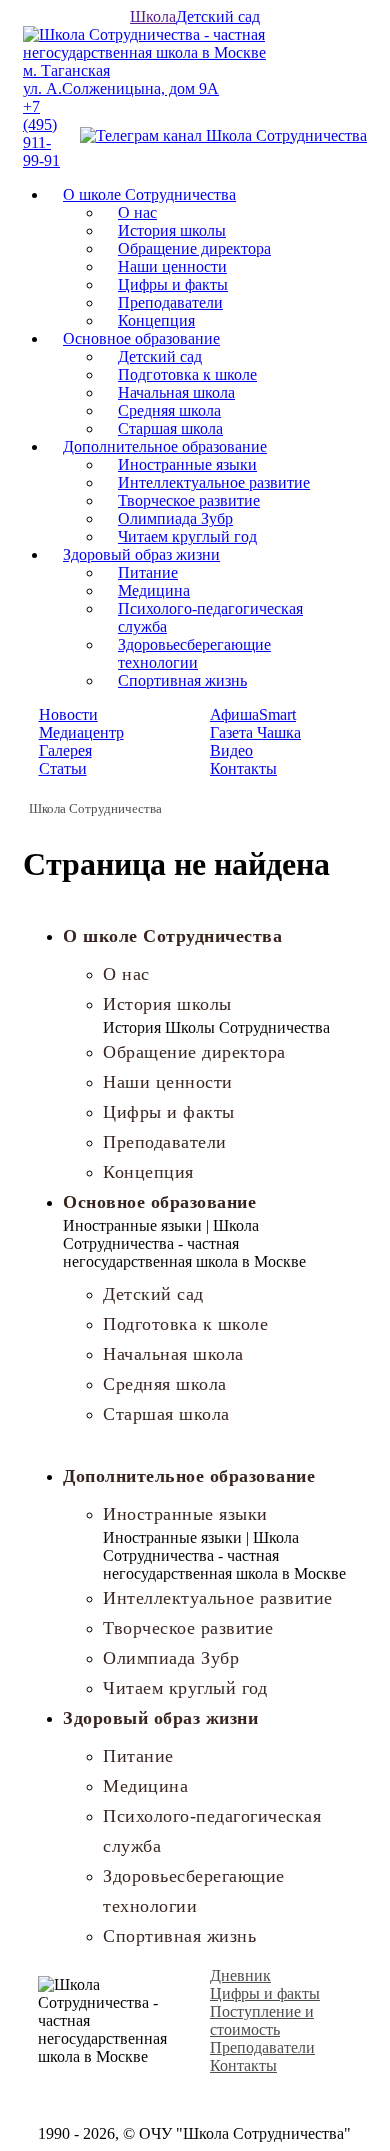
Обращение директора (194, 248)
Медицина (154, 590)
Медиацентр (81, 732)
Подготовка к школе (187, 374)
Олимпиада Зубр (175, 518)
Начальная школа (176, 392)
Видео (231, 750)
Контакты (243, 768)
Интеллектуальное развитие (214, 482)
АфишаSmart (253, 714)
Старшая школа (170, 428)
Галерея (65, 750)
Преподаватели (170, 302)
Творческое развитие (189, 500)
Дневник (240, 1975)
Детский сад (218, 16)
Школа (153, 16)
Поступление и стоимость (262, 2020)
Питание (148, 572)
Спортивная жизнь (182, 680)
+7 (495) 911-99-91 (41, 133)
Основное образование (141, 338)
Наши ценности (172, 266)
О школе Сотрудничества (149, 194)
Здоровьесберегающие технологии (194, 653)
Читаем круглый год (187, 536)
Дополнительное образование (165, 446)
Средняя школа (169, 410)
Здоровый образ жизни (141, 554)
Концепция (156, 320)
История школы (172, 230)
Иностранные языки (187, 464)
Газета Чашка (255, 732)
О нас (137, 212)
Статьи (63, 768)
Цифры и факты (173, 284)
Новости (68, 714)
